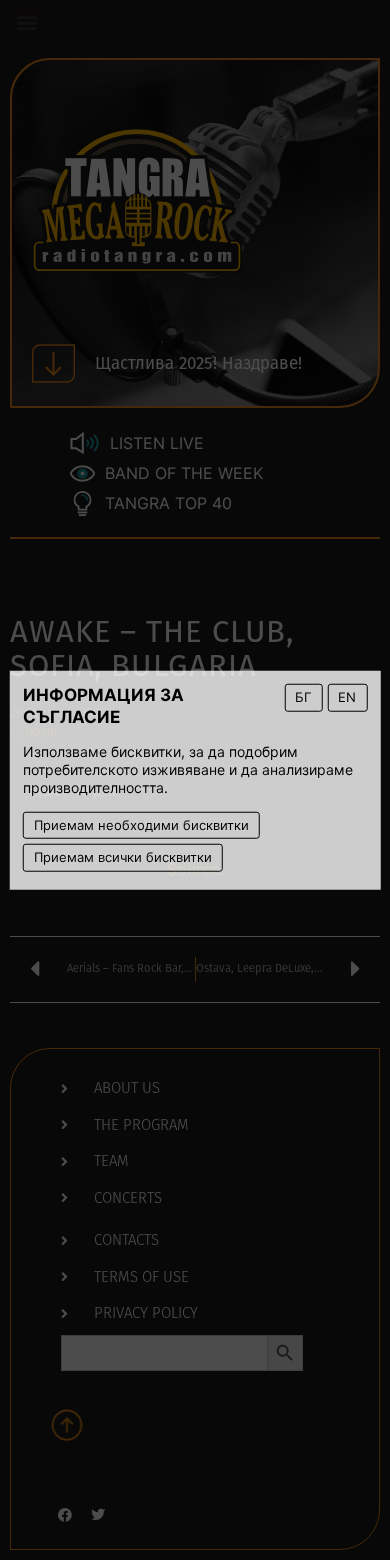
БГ (303, 697)
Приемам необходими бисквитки (141, 824)
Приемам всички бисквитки (123, 857)
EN (347, 697)
